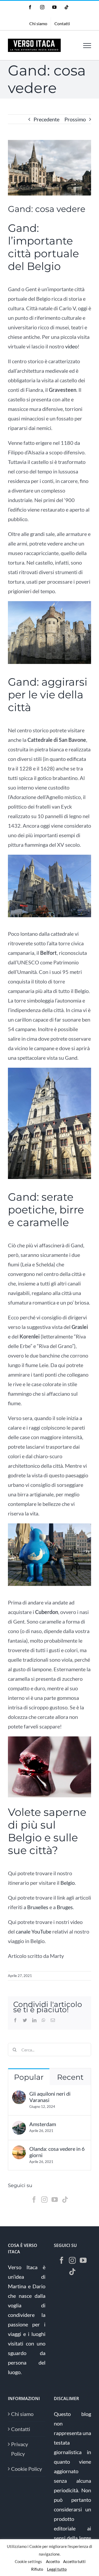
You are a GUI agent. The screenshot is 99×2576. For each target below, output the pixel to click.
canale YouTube (34, 1931)
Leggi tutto (57, 2569)
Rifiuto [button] (37, 2569)
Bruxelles (38, 1907)
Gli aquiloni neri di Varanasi (50, 2097)
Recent (70, 2077)
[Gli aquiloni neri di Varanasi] (19, 2095)
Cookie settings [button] (28, 2561)
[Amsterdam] (19, 2126)
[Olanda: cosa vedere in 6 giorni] (19, 2150)
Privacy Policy (20, 2449)
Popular (29, 2077)
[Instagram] (44, 2200)
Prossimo (75, 119)
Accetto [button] (53, 2561)
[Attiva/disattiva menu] (87, 46)
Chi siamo (22, 2414)
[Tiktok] (65, 2200)
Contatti (21, 2429)
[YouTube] (55, 2200)
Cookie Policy (27, 2469)
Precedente (46, 119)
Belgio (68, 1883)
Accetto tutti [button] (74, 2561)
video (71, 346)
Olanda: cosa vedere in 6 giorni (57, 2152)
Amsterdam (43, 2124)
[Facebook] (34, 2200)
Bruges (65, 1907)
